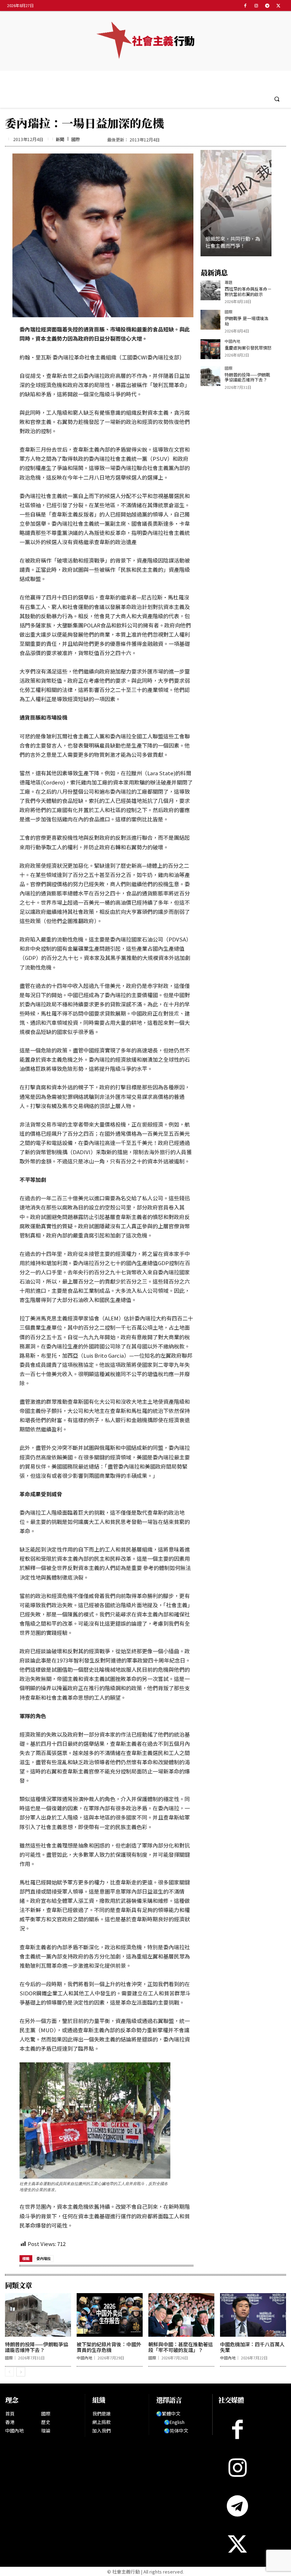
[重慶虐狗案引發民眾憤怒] (210, 349)
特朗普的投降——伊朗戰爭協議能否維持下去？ (247, 377)
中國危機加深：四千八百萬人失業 (252, 2347)
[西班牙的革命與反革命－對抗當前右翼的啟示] (210, 290)
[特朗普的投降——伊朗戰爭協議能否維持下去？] (210, 376)
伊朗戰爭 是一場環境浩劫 (246, 321)
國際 (76, 139)
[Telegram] (267, 5)
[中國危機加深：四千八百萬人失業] (253, 2315)
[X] (278, 5)
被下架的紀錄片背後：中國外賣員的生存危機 (109, 2347)
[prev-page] (9, 2372)
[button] (277, 99)
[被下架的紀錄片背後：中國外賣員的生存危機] (110, 2315)
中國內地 (232, 342)
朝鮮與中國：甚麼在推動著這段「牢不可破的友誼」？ (181, 2347)
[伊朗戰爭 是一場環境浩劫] (210, 320)
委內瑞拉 (44, 2258)
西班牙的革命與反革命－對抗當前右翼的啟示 (248, 291)
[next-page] (21, 2372)
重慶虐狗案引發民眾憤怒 (248, 348)
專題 (229, 283)
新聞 (60, 139)
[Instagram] (256, 5)
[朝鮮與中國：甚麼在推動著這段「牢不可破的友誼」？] (181, 2315)
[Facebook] (245, 5)
